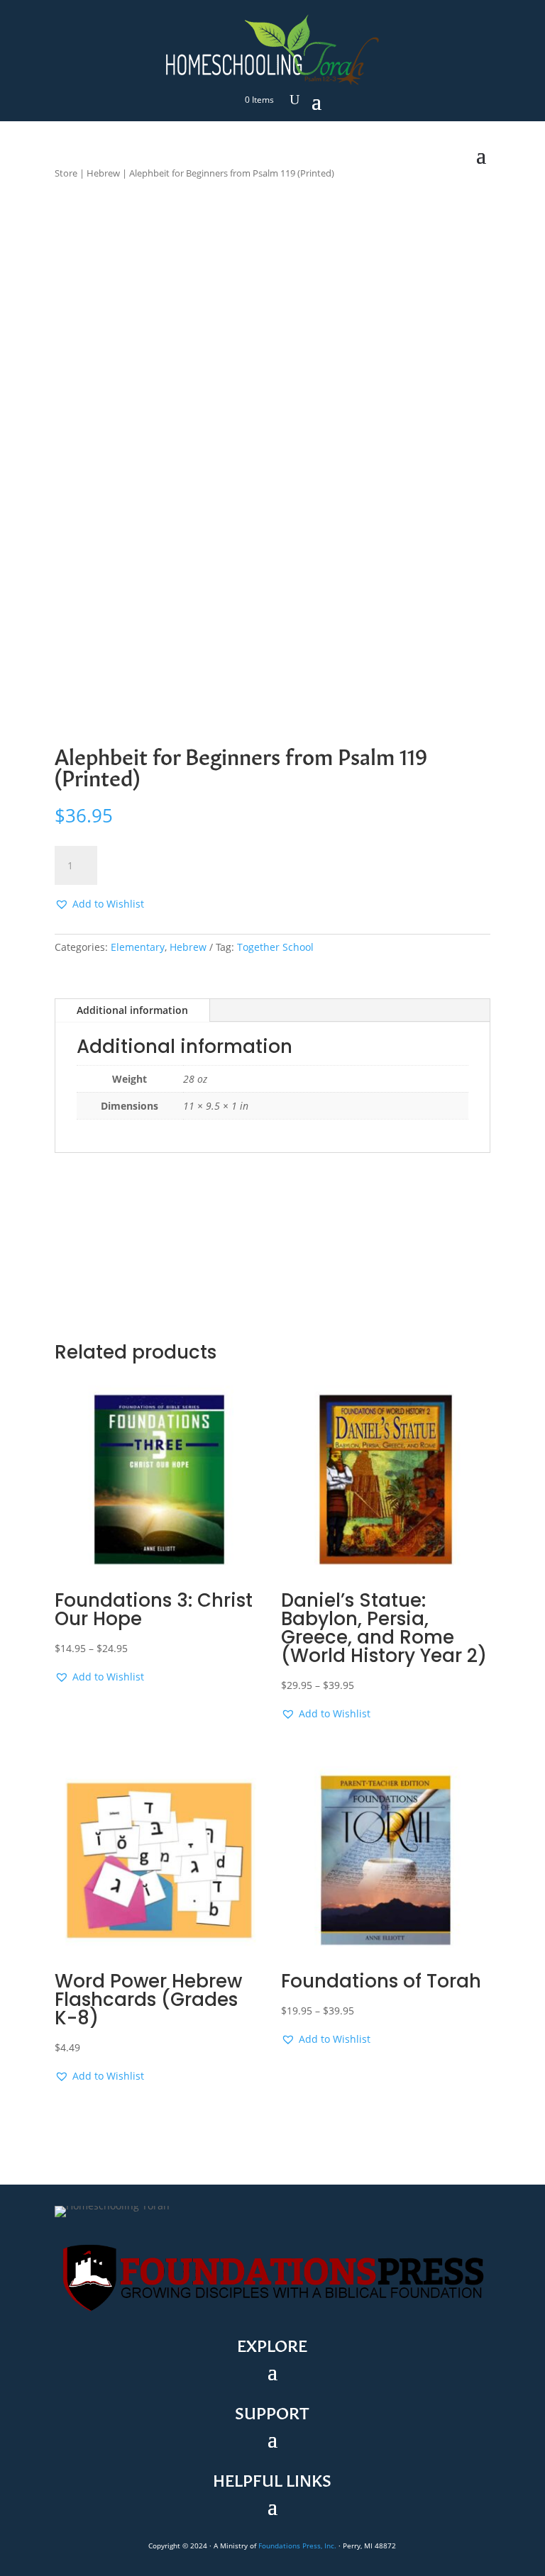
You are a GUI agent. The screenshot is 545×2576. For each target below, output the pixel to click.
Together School (275, 947)
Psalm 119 (274, 173)
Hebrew (103, 173)
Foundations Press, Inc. (297, 2546)
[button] (99, 904)
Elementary (138, 947)
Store (66, 173)
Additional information (132, 1010)
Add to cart (162, 865)
